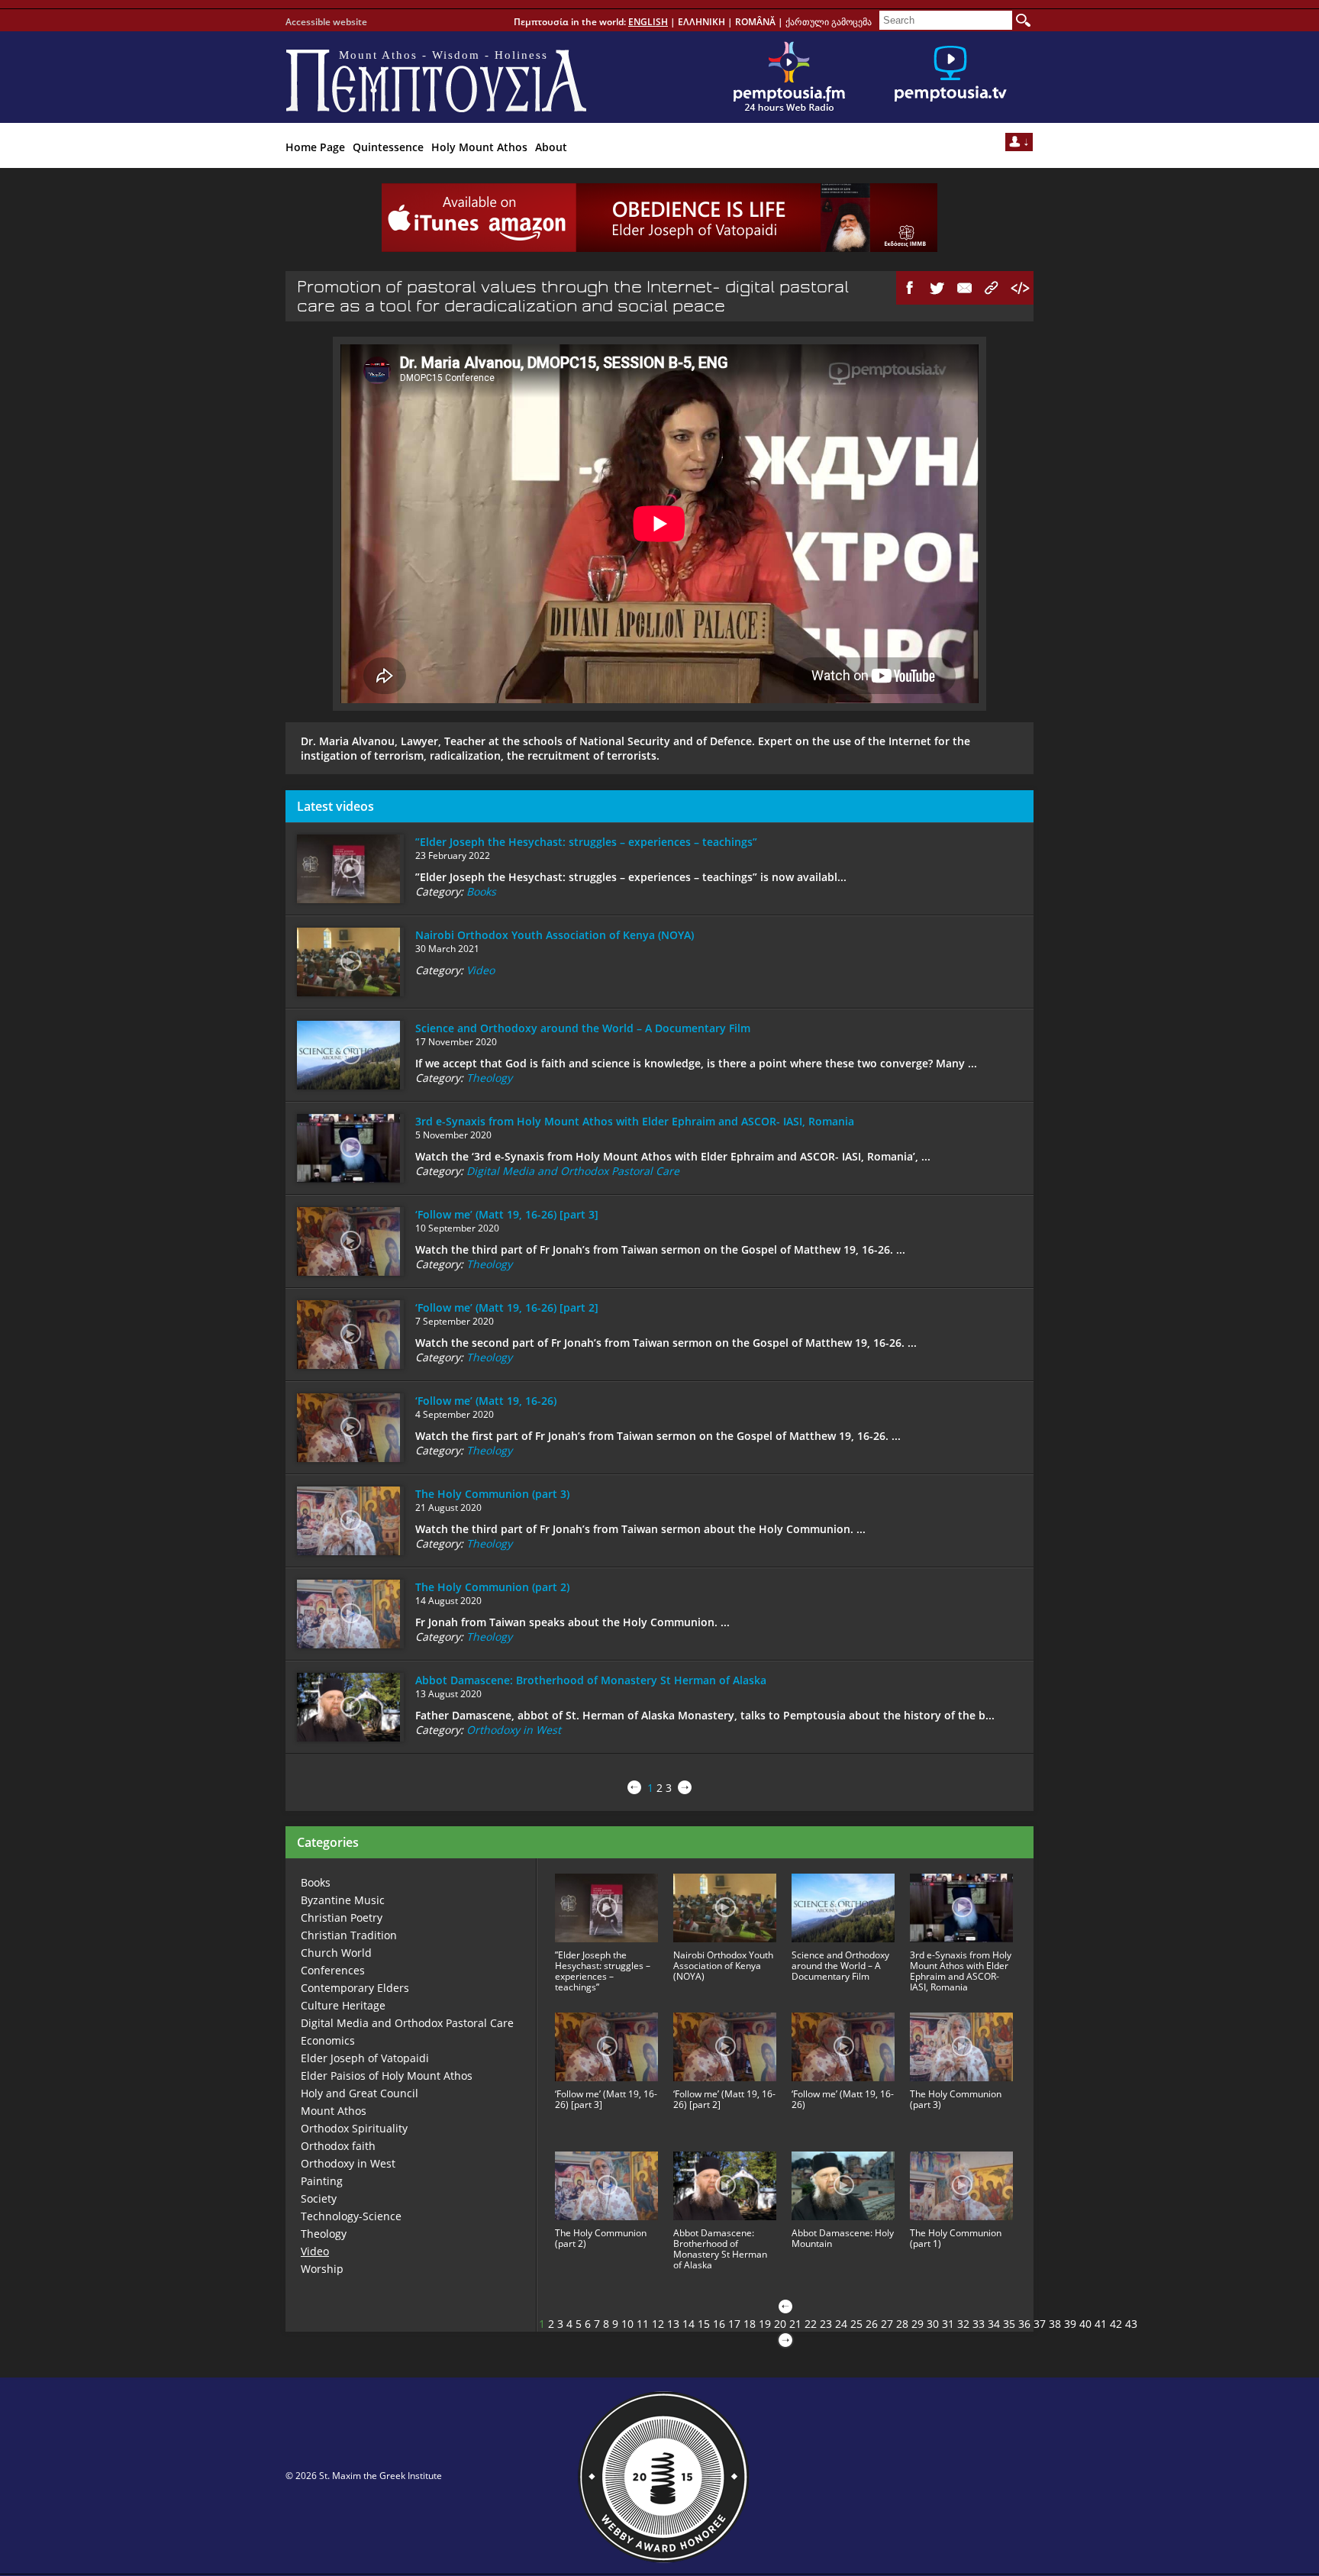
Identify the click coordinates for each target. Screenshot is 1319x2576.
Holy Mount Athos (479, 147)
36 (1024, 2324)
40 (1085, 2324)
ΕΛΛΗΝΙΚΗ (701, 22)
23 (826, 2324)
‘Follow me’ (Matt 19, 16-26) (486, 1401)
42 (1116, 2324)
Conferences (333, 1970)
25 (856, 2324)
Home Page (315, 147)
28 (902, 2324)
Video (481, 970)
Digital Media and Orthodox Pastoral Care (573, 1171)
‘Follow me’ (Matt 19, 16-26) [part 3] (507, 1214)
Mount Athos (334, 2111)
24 (841, 2324)
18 (750, 2324)
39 (1070, 2324)
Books (481, 891)
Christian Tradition (349, 1935)
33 (979, 2324)
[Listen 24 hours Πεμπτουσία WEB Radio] (789, 77)
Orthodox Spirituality (354, 2128)
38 (1055, 2324)
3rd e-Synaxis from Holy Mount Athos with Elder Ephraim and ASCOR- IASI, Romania (635, 1121)
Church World (336, 1953)
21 (795, 2324)
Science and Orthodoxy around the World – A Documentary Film (583, 1028)
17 (734, 2324)
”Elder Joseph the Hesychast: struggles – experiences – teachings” (586, 842)
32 (963, 2324)
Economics (328, 2040)
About (551, 147)
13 (673, 2324)
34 (994, 2324)
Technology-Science (351, 2216)
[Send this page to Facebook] (910, 288)
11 (643, 2324)
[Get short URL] (992, 288)
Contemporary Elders (355, 1988)
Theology (489, 1078)
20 (780, 2324)
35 (1009, 2324)
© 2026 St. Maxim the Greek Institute (364, 2476)
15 (704, 2324)
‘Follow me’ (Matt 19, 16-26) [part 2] (507, 1307)
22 (811, 2324)
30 (933, 2324)
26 (872, 2324)
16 (719, 2324)
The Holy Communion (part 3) (492, 1494)
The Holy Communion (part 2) (492, 1587)
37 (1040, 2324)
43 (1131, 2324)
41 (1101, 2324)
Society (319, 2198)
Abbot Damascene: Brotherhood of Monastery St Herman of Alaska (591, 1680)
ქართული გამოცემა (829, 22)
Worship (322, 2269)
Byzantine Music (343, 1900)
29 (917, 2324)
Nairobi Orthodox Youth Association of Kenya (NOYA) (555, 935)
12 (658, 2324)
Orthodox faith (338, 2146)
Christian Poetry (342, 1917)
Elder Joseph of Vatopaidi (365, 2058)
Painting (322, 2181)
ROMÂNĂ (755, 22)
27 (887, 2324)
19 (765, 2324)
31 (948, 2324)
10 (627, 2324)
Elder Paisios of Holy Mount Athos (387, 2076)
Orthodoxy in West (514, 1730)
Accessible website (326, 22)
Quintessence (388, 147)
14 (689, 2324)
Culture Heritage (343, 2005)
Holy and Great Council (360, 2093)
